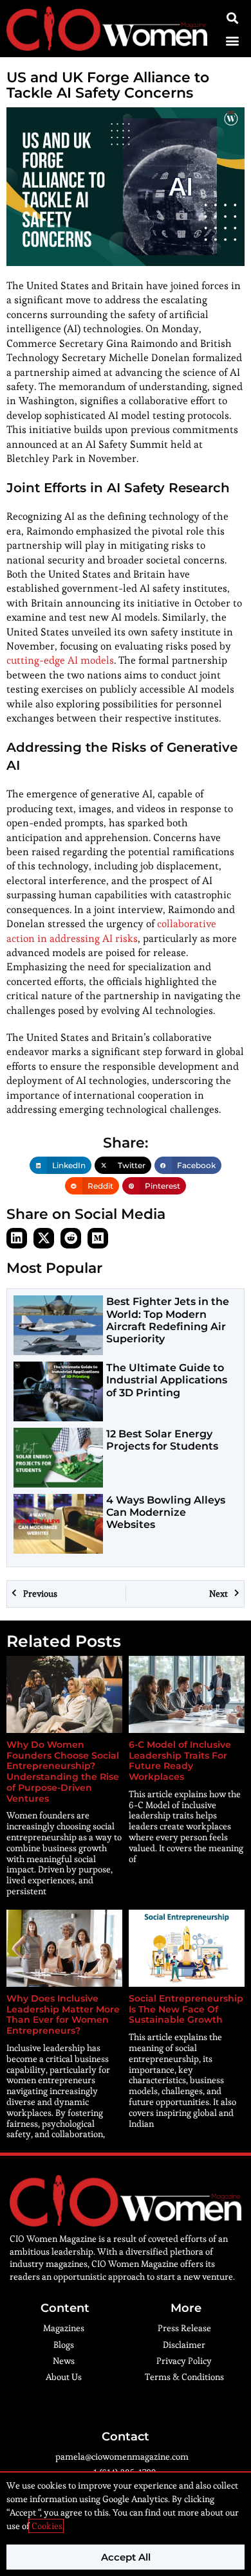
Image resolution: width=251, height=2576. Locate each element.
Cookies (46, 2526)
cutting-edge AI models (60, 660)
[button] (232, 40)
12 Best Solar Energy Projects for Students (162, 1440)
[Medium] (98, 1238)
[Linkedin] (17, 1238)
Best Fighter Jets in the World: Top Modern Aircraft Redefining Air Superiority (168, 1320)
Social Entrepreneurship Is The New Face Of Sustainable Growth (186, 2009)
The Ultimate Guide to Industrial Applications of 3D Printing (167, 1380)
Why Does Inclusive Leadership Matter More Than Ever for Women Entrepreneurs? (63, 2014)
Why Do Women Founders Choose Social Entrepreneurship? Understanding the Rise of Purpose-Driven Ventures (63, 1772)
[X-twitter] (44, 1238)
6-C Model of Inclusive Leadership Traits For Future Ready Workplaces (180, 1761)
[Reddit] (71, 1238)
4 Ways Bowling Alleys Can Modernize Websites (166, 1512)
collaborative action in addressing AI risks (111, 931)
